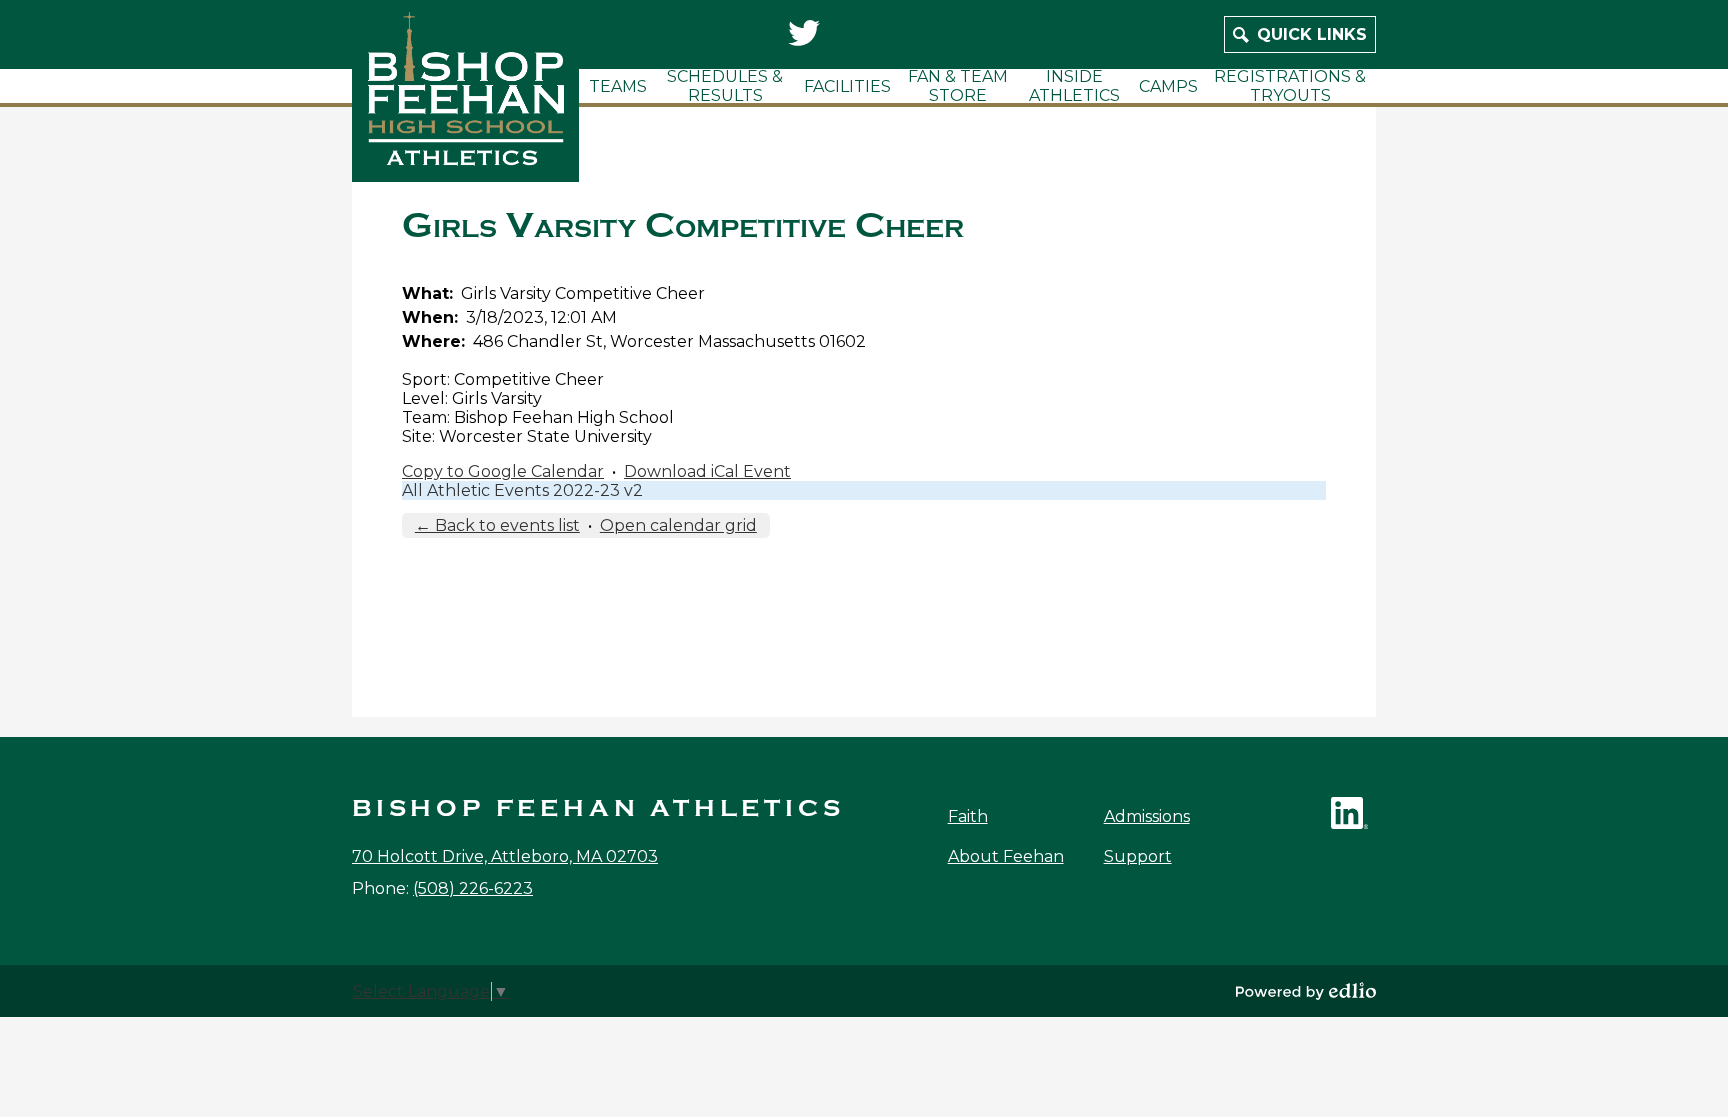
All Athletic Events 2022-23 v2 (522, 490)
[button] (618, 86)
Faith (968, 816)
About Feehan (1006, 856)
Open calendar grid (678, 525)
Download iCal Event (707, 471)
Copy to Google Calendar (503, 471)
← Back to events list (497, 525)
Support (1138, 856)
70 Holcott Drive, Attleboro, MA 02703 (505, 856)
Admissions (1147, 816)
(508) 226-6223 (473, 888)
